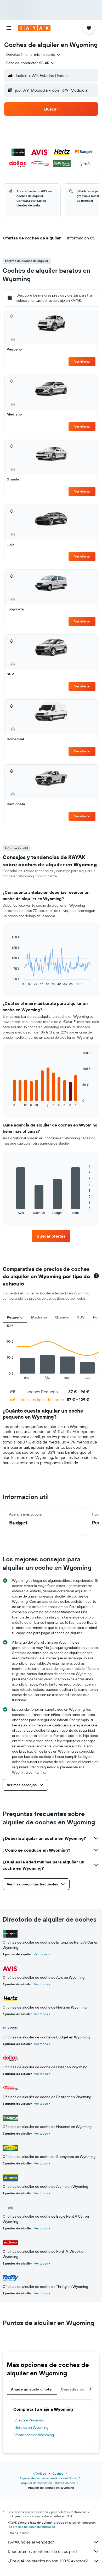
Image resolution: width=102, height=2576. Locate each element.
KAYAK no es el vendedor (31, 2542)
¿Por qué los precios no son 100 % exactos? (48, 2561)
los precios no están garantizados (31, 2527)
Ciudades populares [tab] (79, 2389)
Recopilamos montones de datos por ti (43, 2551)
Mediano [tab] (39, 1317)
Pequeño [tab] (15, 1317)
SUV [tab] (81, 1317)
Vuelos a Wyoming (29, 2420)
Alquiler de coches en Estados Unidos (48, 2483)
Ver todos (41, 1954)
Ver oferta (82, 361)
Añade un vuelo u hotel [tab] (32, 2389)
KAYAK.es (39, 2473)
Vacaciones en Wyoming (34, 2435)
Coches (58, 2473)
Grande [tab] (62, 1317)
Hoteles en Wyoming (31, 2427)
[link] (51, 1236)
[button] (9, 28)
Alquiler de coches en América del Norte (48, 2478)
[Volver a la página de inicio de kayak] (34, 28)
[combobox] (34, 54)
